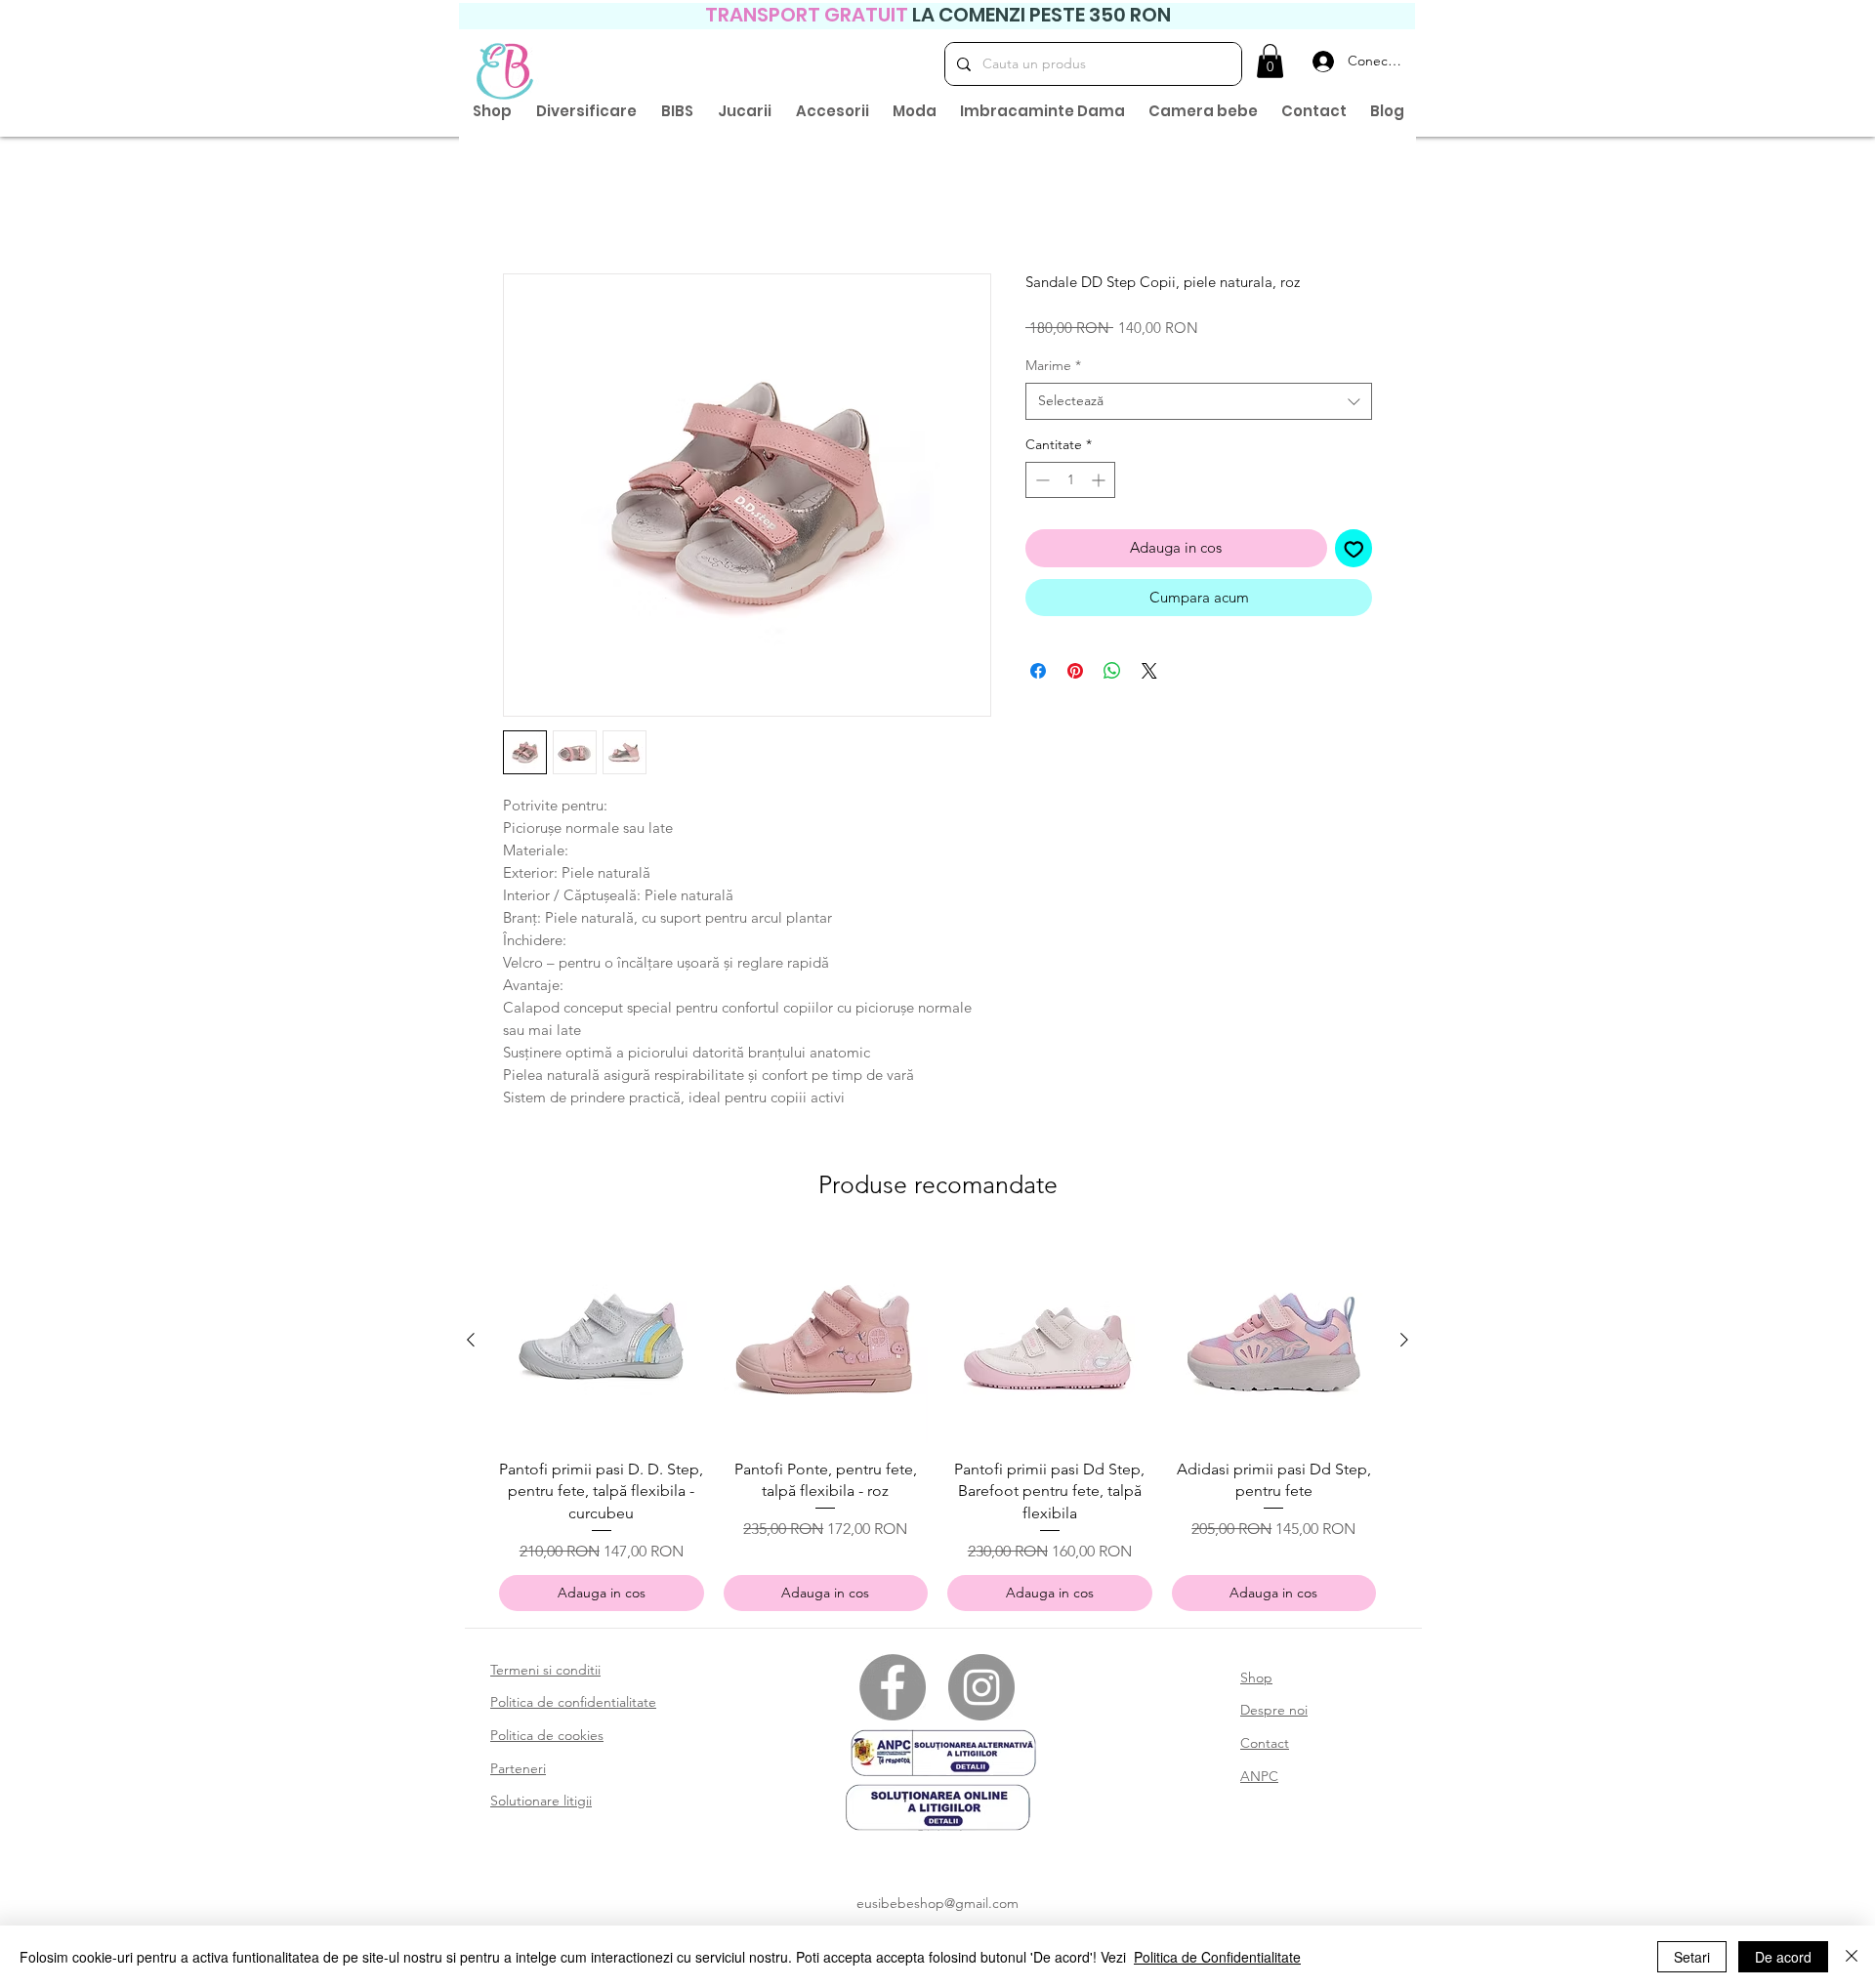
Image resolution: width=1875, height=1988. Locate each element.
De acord (1783, 1957)
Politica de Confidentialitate (1217, 1957)
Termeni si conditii (545, 1674)
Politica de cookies (547, 1739)
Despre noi (1274, 1714)
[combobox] (1199, 405)
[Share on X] (1149, 675)
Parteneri (518, 1772)
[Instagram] (981, 1691)
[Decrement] (1041, 484)
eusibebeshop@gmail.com (937, 1907)
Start (519, 207)
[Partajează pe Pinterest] (1075, 675)
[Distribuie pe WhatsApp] (1112, 675)
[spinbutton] (1070, 484)
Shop (1256, 1681)
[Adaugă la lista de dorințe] (1354, 552)
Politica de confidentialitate (573, 1706)
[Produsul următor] (1404, 1344)
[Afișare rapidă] (602, 1345)
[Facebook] (893, 1691)
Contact (1265, 1747)
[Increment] (1100, 484)
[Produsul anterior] (471, 1344)
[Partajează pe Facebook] (1038, 675)
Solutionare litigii (541, 1804)
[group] (937, 1429)
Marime (1053, 369)
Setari (1692, 1957)
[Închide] (1852, 1957)
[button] (1270, 61)
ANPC (1259, 1780)
